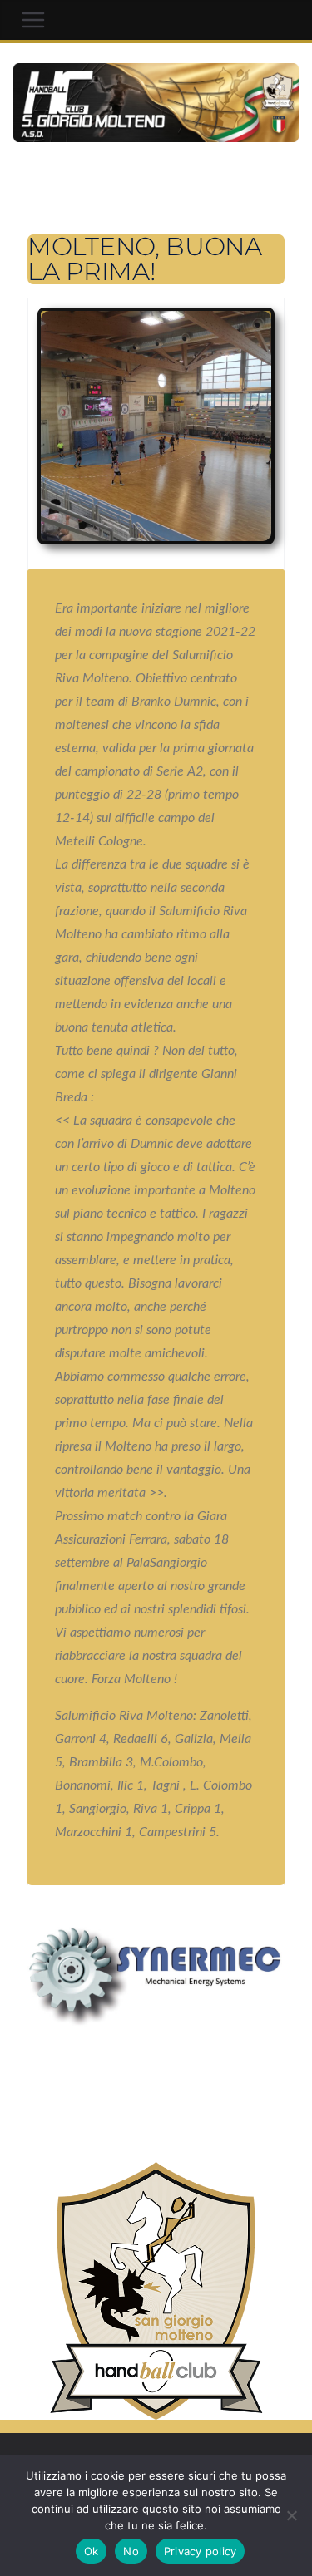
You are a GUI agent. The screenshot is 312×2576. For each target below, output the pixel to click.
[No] (291, 2515)
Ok (92, 2551)
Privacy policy (201, 2551)
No (131, 2551)
